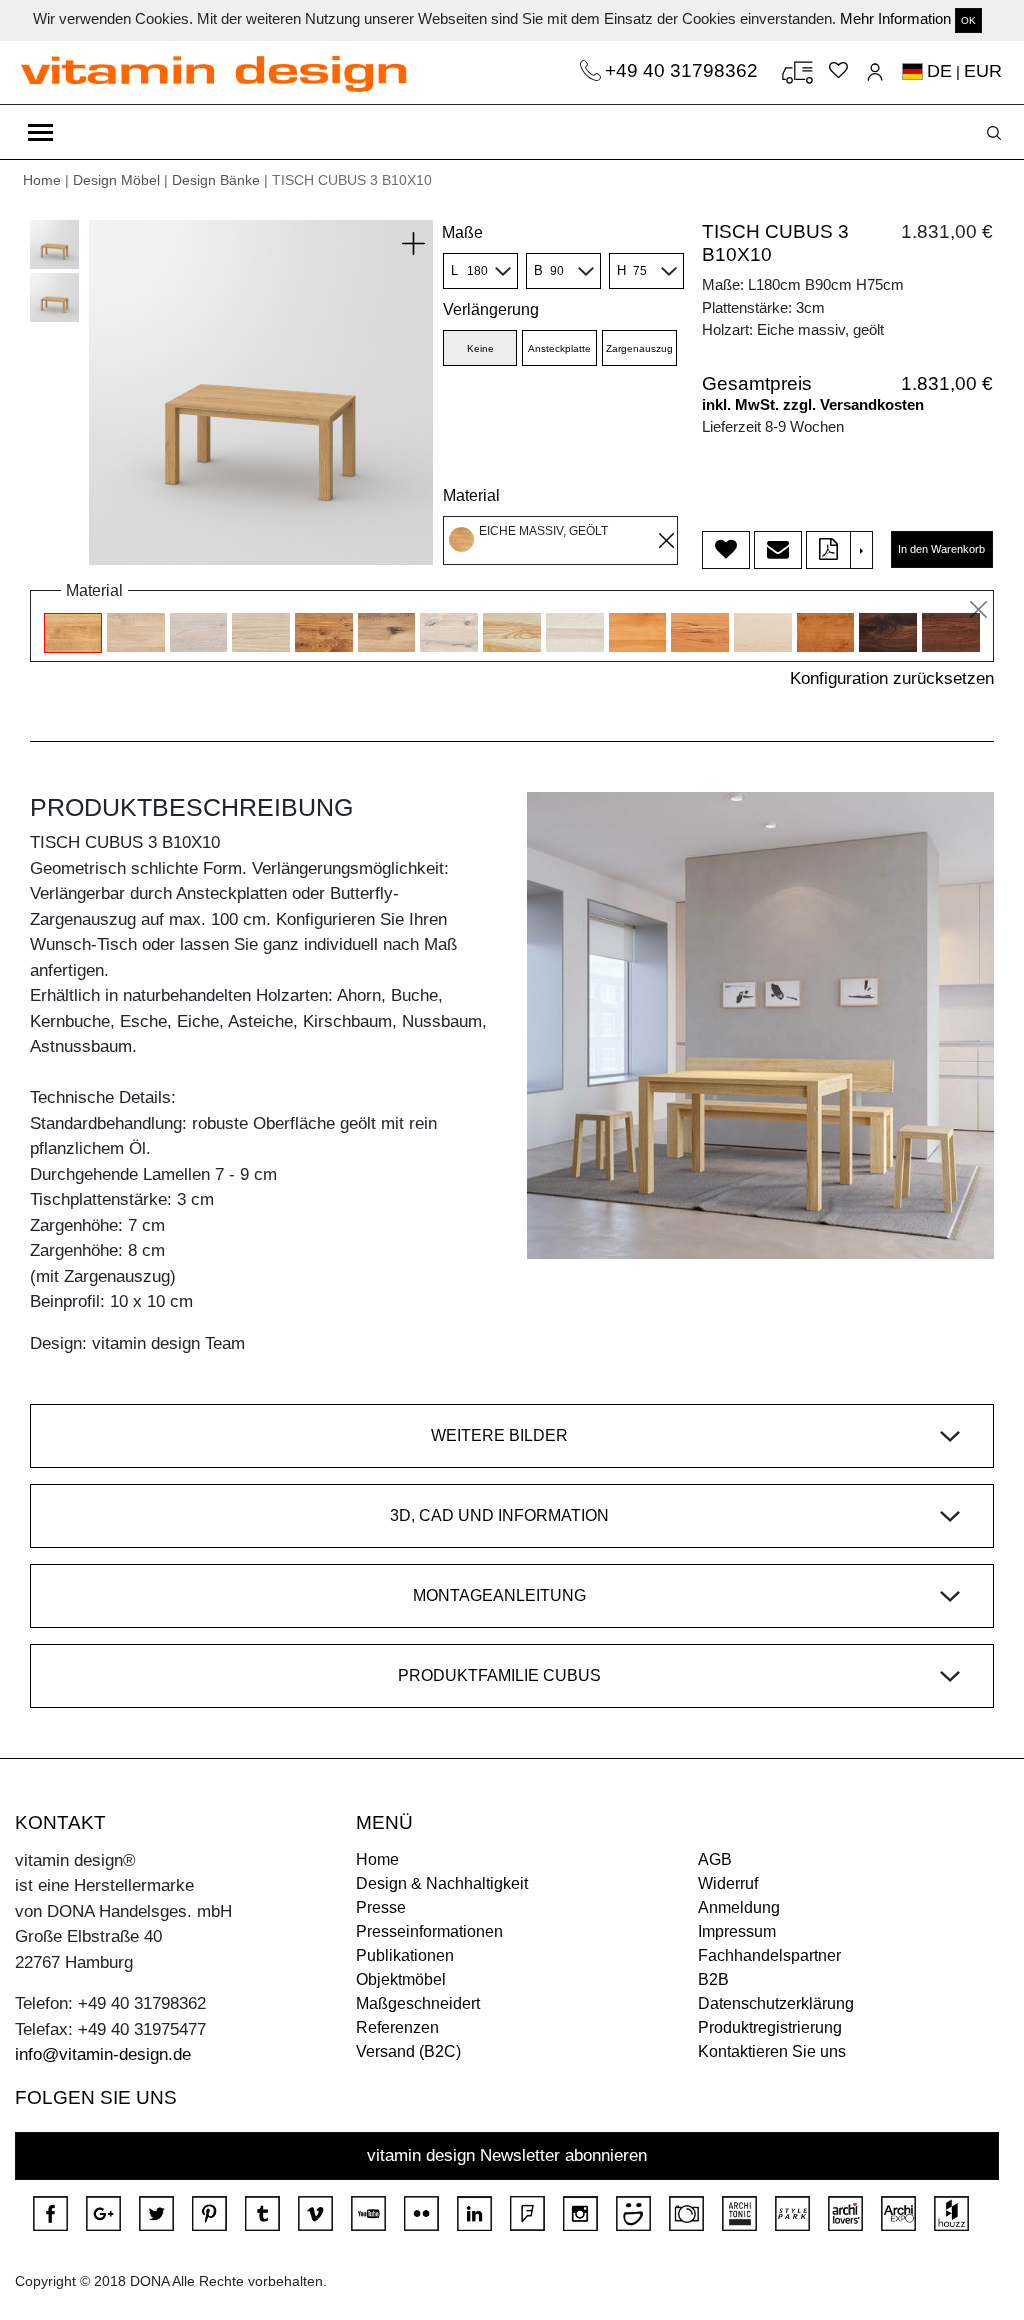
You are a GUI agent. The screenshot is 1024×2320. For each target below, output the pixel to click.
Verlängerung (491, 309)
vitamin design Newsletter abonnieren (507, 2155)
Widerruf (728, 1883)
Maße (462, 232)
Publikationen (405, 1955)
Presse (381, 1907)
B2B (713, 1979)
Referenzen (397, 2027)
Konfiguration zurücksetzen (892, 678)
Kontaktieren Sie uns (772, 2051)
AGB (715, 1859)
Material (471, 495)
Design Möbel (116, 180)
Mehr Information (895, 18)
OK (968, 20)
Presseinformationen (429, 1931)
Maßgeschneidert (418, 2003)
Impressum (737, 1931)
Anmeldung (739, 1907)
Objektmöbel (401, 1979)
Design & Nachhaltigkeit (442, 1883)
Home (42, 180)
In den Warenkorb (941, 549)
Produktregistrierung (770, 2027)
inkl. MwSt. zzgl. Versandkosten (813, 404)
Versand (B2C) (408, 2051)
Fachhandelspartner (769, 1955)
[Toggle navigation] (40, 132)
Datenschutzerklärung (776, 2003)
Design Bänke (216, 180)
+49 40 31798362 (684, 70)
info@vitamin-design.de (103, 2054)
